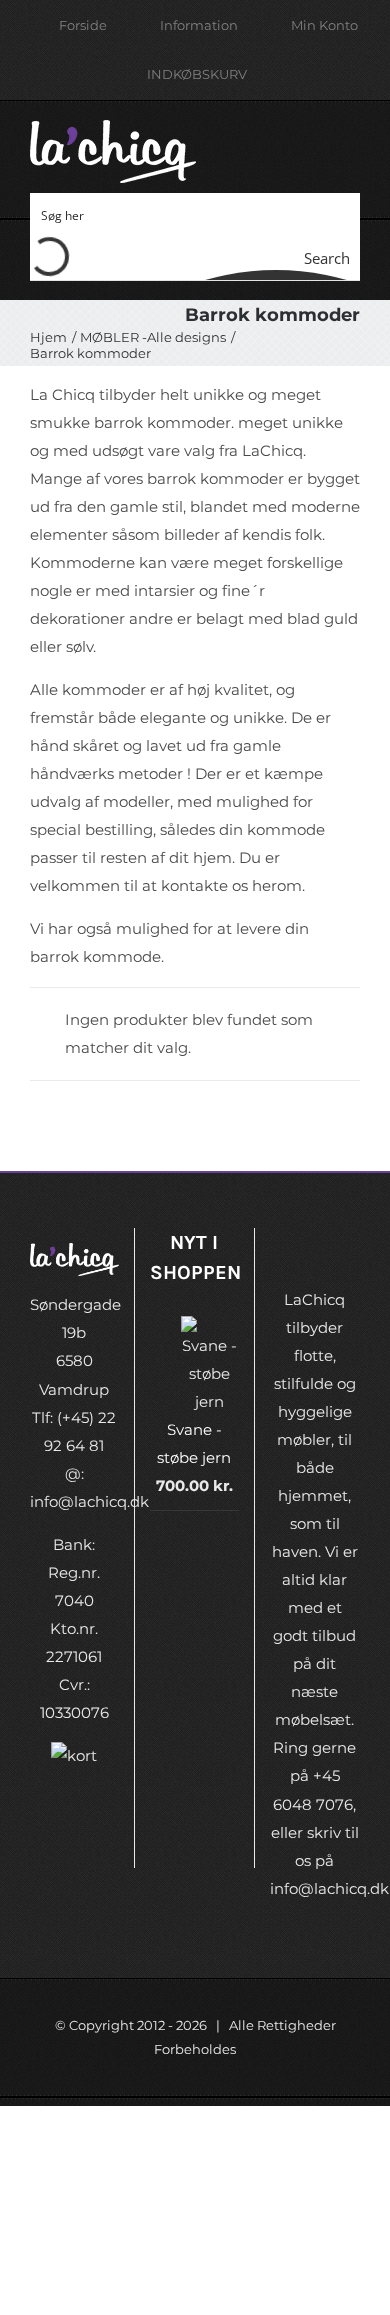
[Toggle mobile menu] (352, 140)
